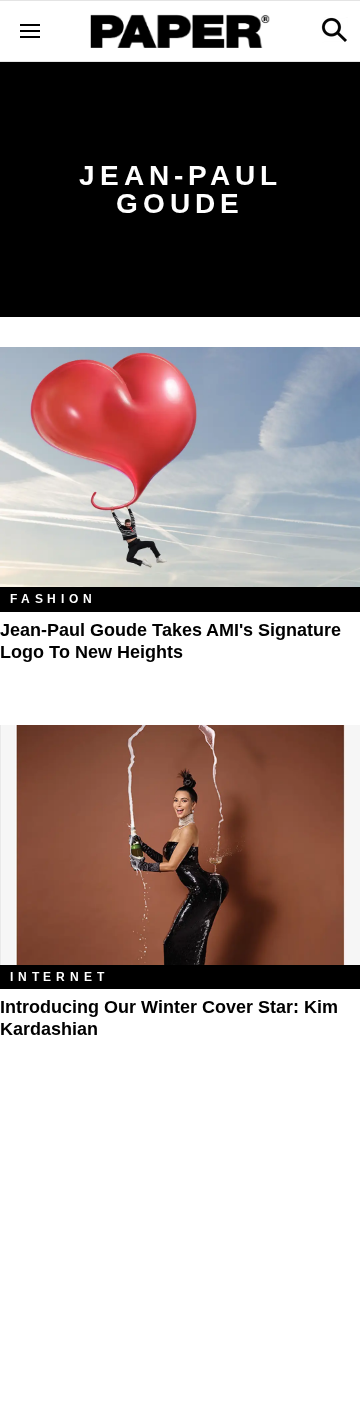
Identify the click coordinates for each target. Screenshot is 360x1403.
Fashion (53, 599)
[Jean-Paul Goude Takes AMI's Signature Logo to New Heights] (180, 467)
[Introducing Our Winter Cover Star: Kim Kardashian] (180, 845)
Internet (59, 977)
